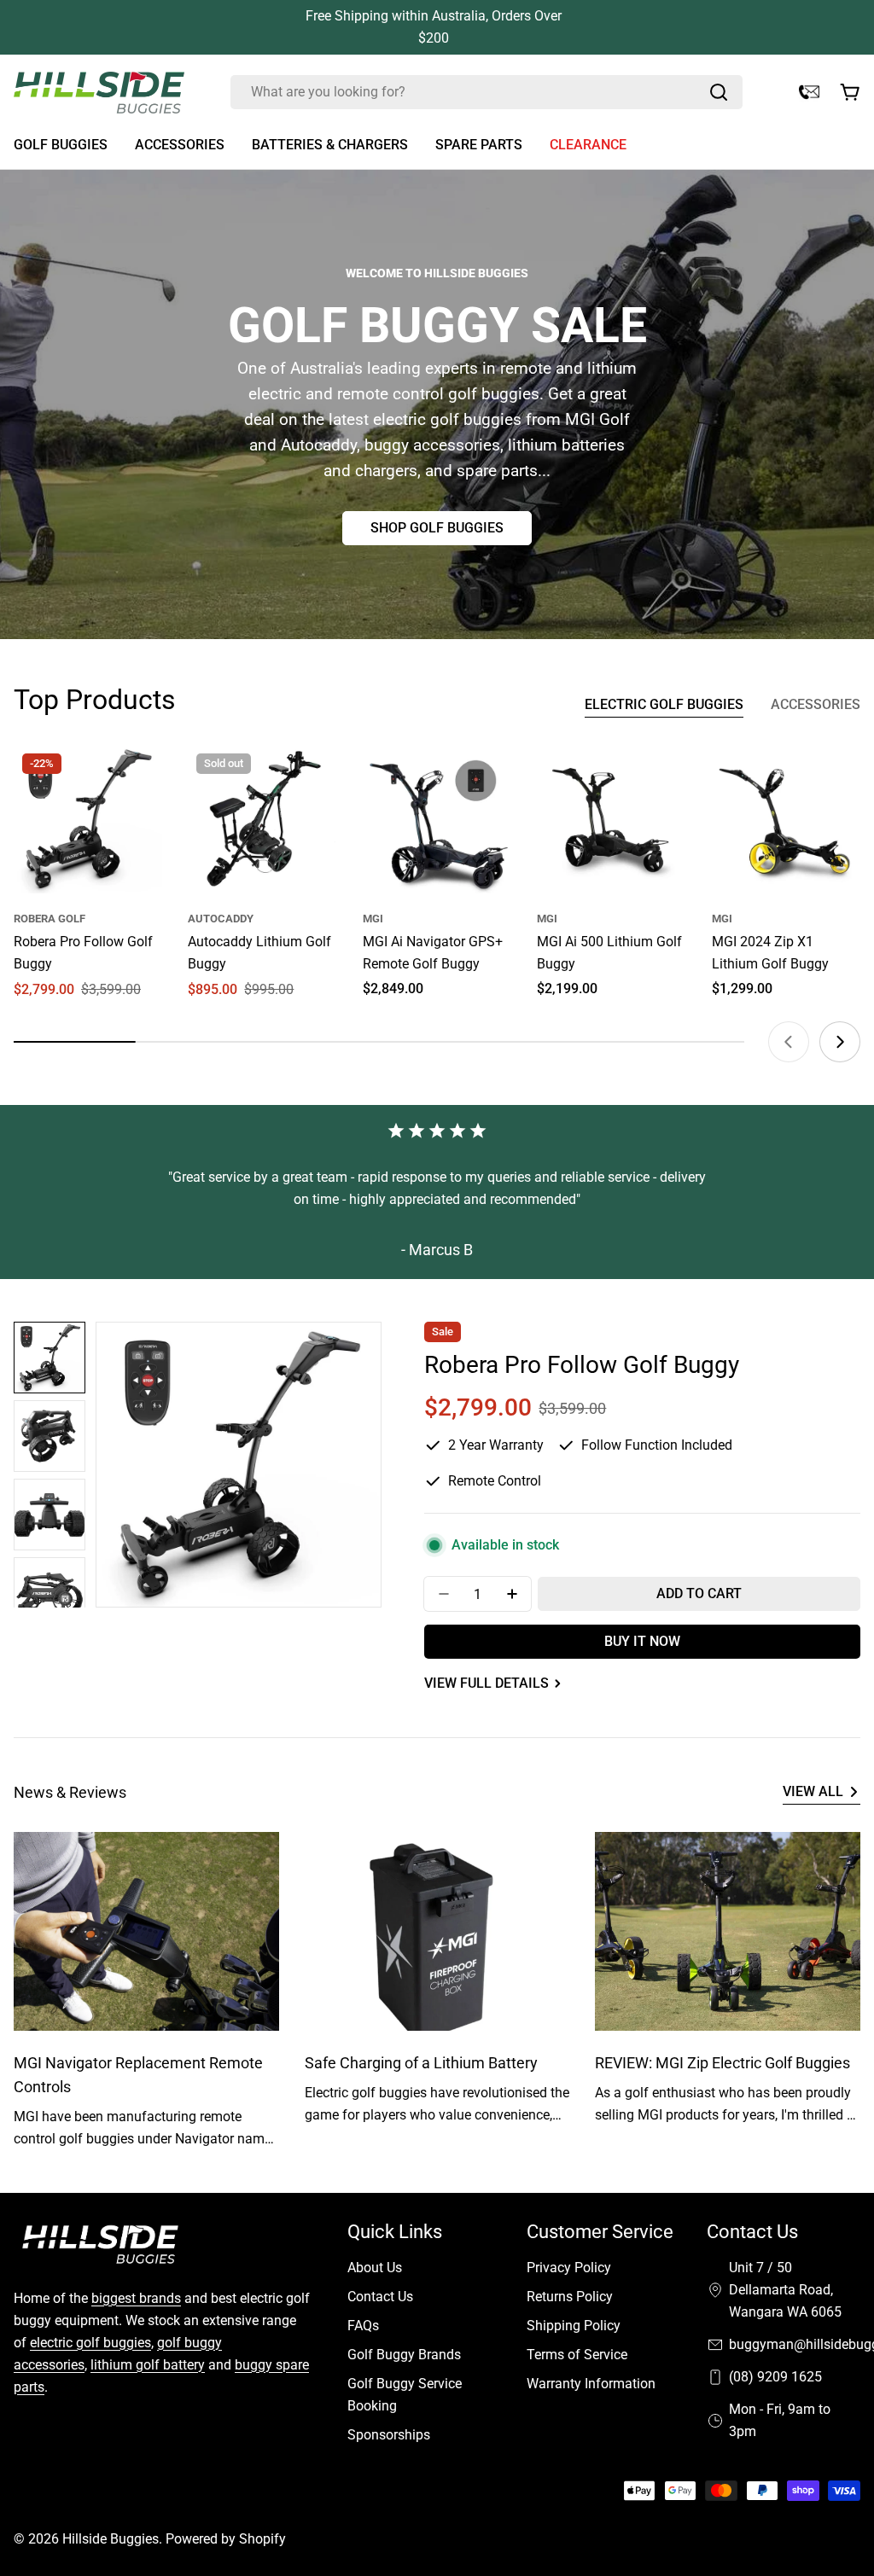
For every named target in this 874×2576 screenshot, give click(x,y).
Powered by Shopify (226, 2539)
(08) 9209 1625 (775, 2377)
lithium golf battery (148, 2365)
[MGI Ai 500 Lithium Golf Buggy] (611, 819)
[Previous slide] (789, 1042)
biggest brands (136, 2298)
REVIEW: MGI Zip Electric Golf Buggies (723, 2063)
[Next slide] (840, 1042)
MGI (373, 919)
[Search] (719, 92)
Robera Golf (50, 919)
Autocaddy (221, 919)
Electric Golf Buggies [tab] (664, 704)
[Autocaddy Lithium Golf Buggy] (262, 819)
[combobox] (487, 92)
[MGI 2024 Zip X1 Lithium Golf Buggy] (786, 819)
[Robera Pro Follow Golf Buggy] (88, 819)
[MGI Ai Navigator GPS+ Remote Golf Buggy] (437, 819)
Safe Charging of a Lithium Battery (421, 2063)
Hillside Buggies (111, 2539)
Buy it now (642, 1641)
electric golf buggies (90, 2343)
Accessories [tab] (816, 704)
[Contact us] (809, 92)
